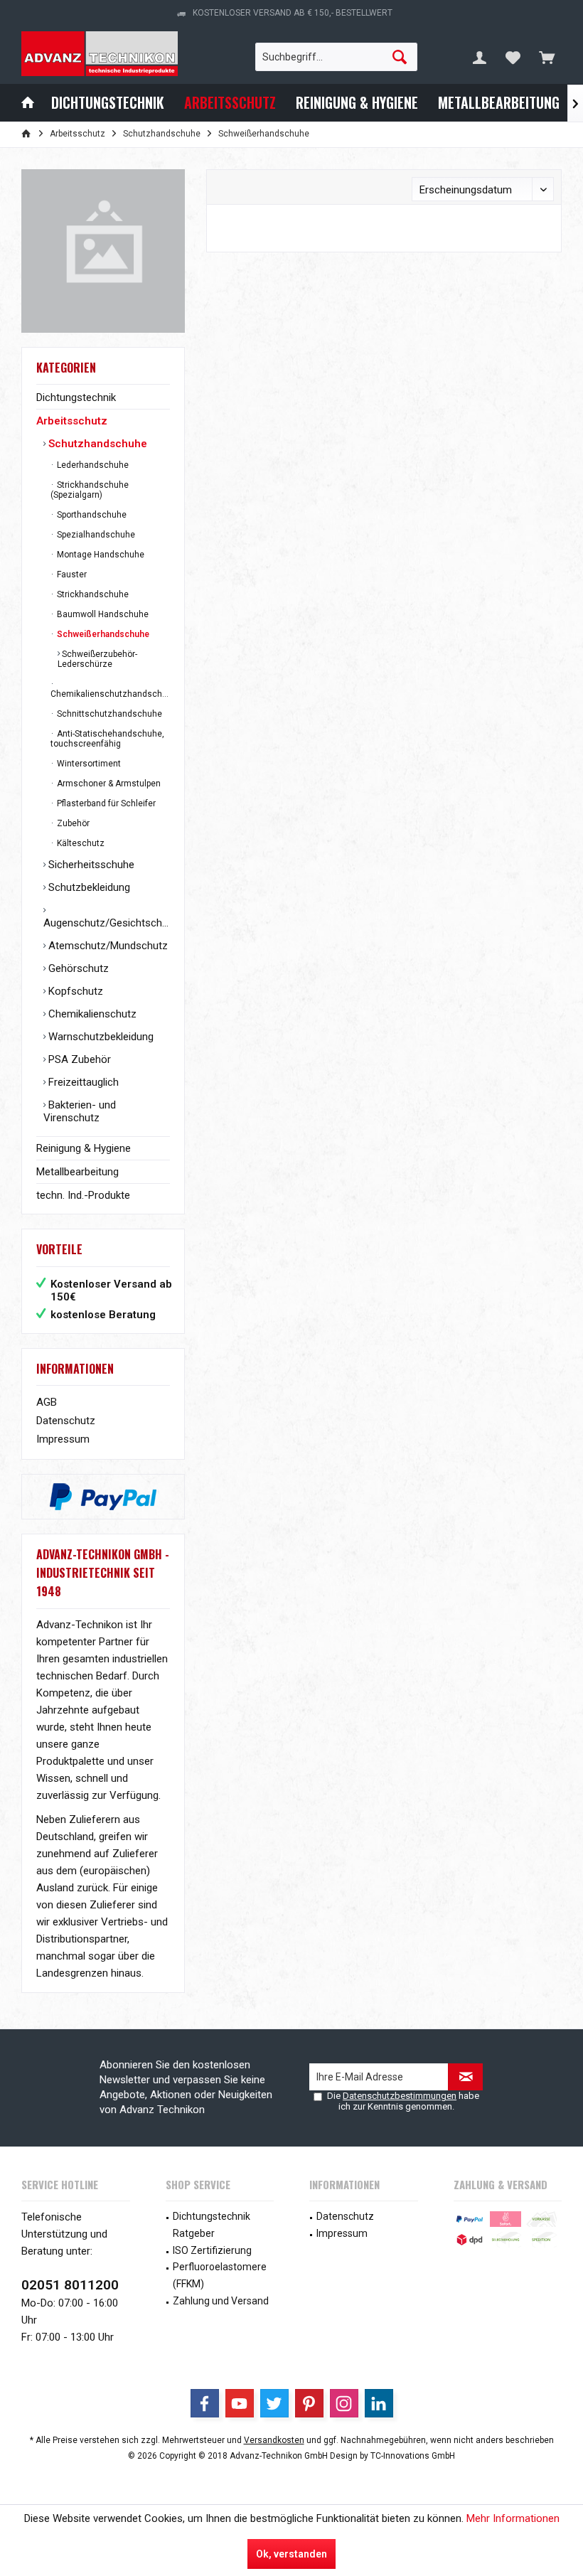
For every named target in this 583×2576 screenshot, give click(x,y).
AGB (47, 1402)
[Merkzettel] (513, 57)
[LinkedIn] (379, 2403)
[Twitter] (274, 2403)
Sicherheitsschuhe (90, 865)
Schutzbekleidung (88, 887)
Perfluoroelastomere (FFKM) (220, 2275)
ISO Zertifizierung (212, 2250)
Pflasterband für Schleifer (105, 803)
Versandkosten (274, 2440)
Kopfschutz (74, 991)
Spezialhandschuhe (95, 535)
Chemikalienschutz (91, 1014)
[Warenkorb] (547, 57)
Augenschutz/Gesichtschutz (107, 923)
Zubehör (72, 823)
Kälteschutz (80, 843)
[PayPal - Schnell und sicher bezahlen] (103, 1497)
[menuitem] (547, 57)
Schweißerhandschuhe (102, 634)
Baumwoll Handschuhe (102, 614)
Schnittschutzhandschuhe (108, 714)
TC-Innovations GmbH (413, 2456)
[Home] (28, 103)
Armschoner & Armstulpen (108, 784)
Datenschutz (66, 1421)
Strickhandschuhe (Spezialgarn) (90, 490)
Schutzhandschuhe (96, 444)
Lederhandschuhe (92, 465)
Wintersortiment (88, 764)
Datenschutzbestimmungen (400, 2096)
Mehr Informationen (513, 2518)
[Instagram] (344, 2403)
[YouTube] (240, 2403)
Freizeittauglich (82, 1082)
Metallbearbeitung (77, 1172)
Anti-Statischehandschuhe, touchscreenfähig (107, 739)
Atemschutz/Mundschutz (107, 946)
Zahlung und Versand (221, 2301)
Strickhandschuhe (92, 594)
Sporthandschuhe (91, 515)
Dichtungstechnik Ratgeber (212, 2225)
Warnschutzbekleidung (100, 1037)
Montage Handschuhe (100, 555)
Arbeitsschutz (72, 421)
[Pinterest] (309, 2403)
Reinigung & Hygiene (84, 1148)
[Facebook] (205, 2403)
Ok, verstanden (291, 2554)
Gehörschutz (77, 968)
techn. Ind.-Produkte (83, 1195)
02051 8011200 (70, 2285)
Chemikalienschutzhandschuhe (110, 694)
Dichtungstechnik (76, 397)
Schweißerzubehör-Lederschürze (97, 659)
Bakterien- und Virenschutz (80, 1111)
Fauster (71, 574)
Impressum (63, 1439)
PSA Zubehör (78, 1059)
